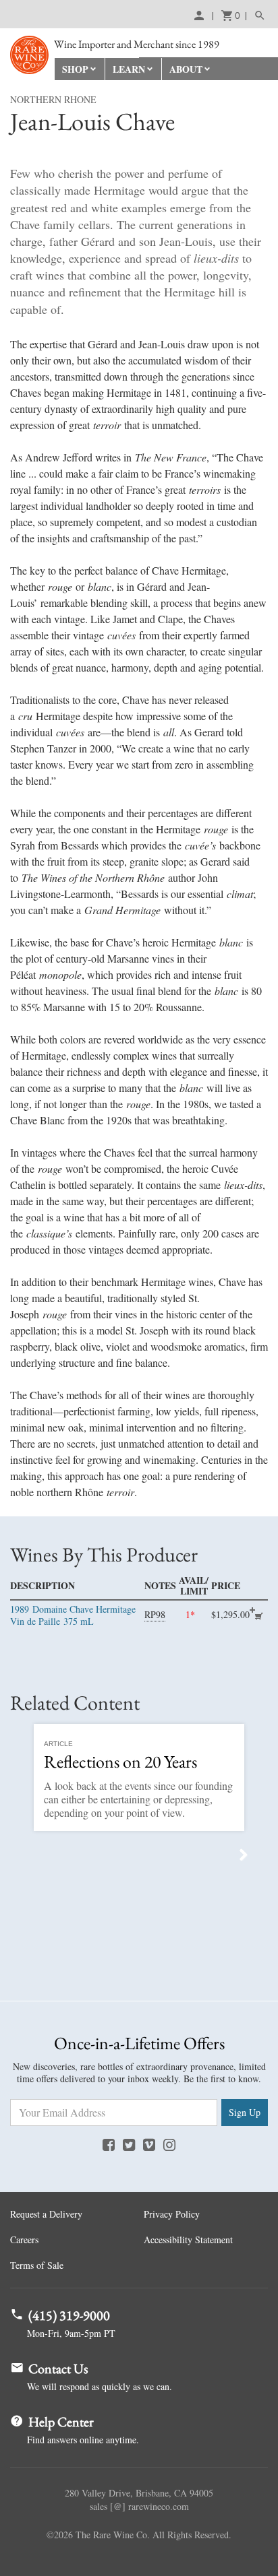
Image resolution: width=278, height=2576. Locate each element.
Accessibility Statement (188, 2240)
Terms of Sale (37, 2265)
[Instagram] (169, 2144)
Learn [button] (129, 69)
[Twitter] (129, 2144)
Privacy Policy (172, 2214)
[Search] (256, 15)
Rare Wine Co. (29, 55)
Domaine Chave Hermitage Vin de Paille (73, 1615)
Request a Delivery (46, 2214)
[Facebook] (109, 2144)
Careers (24, 2240)
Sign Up (245, 2112)
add (259, 1616)
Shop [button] (75, 69)
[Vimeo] (149, 2144)
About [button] (186, 69)
